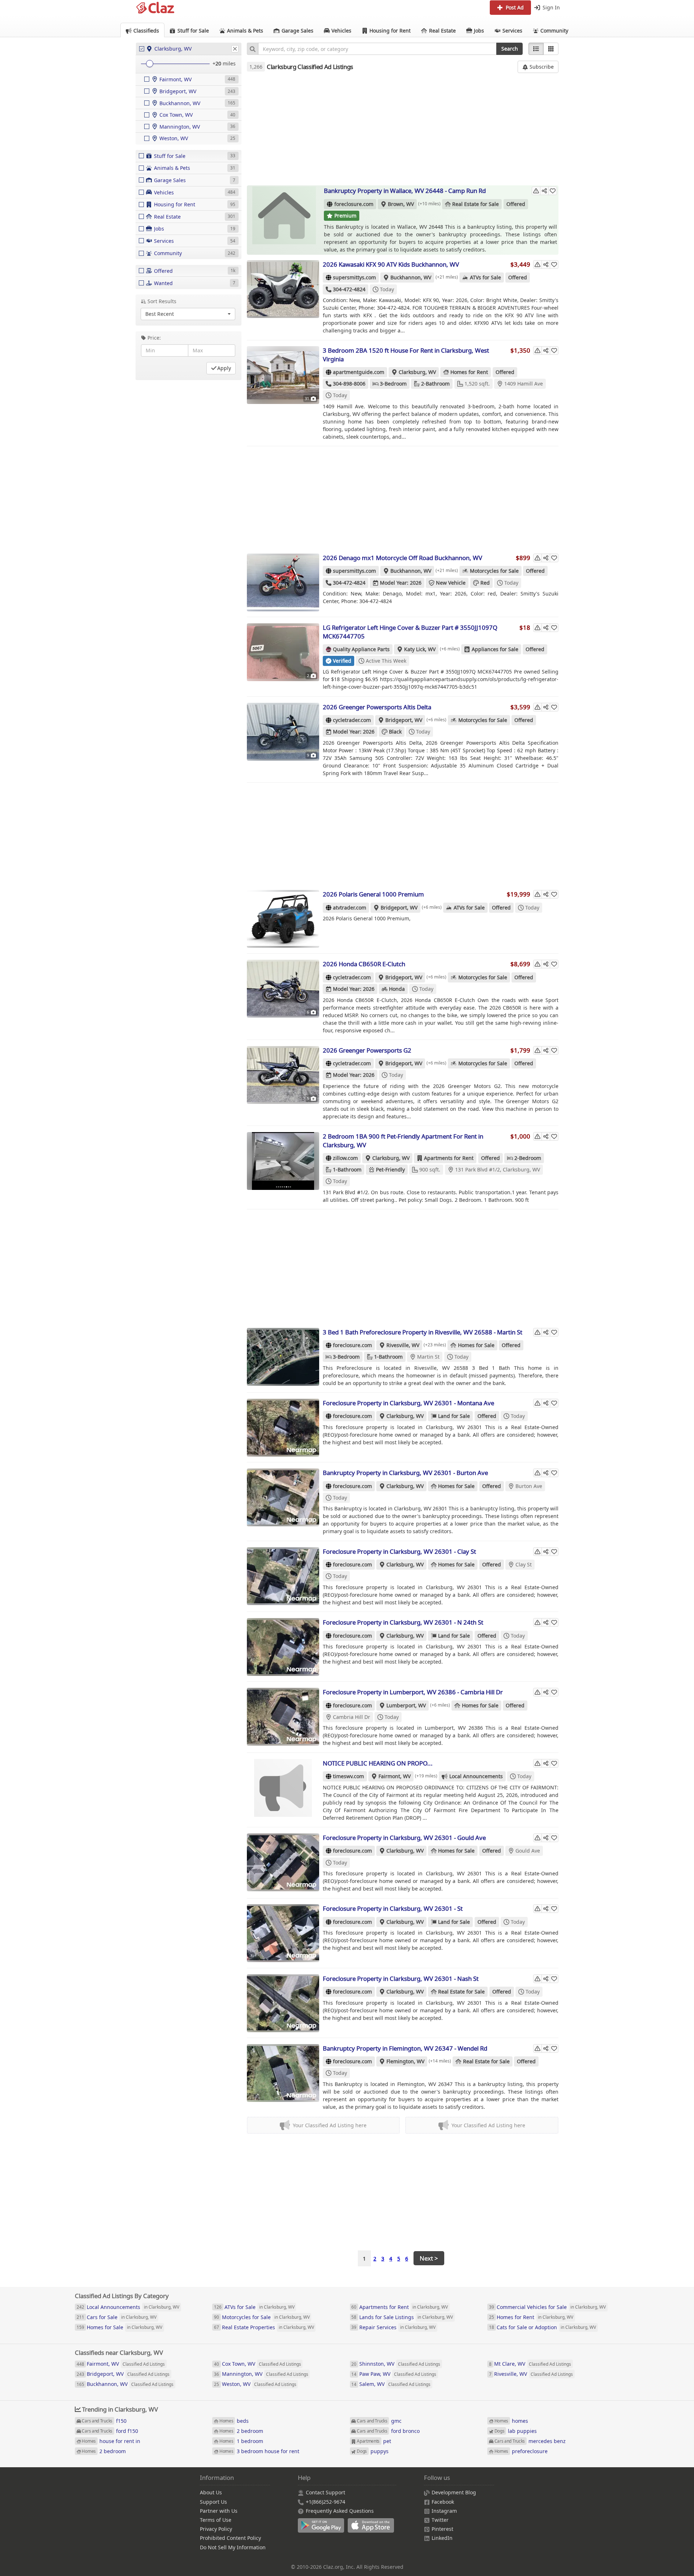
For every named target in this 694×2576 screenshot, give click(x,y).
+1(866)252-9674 (325, 2502)
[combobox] (377, 49)
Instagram (444, 2511)
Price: (154, 338)
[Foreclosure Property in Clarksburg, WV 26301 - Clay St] (283, 1576)
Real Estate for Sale (475, 204)
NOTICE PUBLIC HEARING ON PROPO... (378, 1763)
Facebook (443, 2502)
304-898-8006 (349, 384)
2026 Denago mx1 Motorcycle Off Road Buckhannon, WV (402, 558)
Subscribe (541, 67)
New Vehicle (451, 583)
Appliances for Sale (495, 649)
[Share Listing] (544, 191)
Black (395, 732)
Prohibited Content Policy (230, 2538)
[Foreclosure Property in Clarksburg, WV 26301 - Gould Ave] (283, 1862)
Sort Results (162, 301)
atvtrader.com (350, 908)
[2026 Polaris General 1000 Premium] (283, 919)
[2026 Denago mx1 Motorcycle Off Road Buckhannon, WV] (283, 582)
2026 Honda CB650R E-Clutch (364, 964)
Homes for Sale (476, 1345)
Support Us (213, 2502)
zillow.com (345, 1158)
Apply (224, 368)
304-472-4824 (349, 289)
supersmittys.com (354, 277)
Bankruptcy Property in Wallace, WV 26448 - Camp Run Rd (405, 191)
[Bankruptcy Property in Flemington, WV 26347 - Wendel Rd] (283, 2073)
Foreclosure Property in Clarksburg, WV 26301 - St (393, 1908)
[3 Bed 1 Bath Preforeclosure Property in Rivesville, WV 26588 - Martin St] (283, 1357)
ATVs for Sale (485, 277)
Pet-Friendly (390, 1169)
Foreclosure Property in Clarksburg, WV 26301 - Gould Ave (404, 1838)
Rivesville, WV (403, 1345)
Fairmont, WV (395, 1776)
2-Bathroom (435, 384)
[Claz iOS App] (372, 2529)
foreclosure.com (354, 204)
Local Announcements (476, 1776)
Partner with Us (219, 2511)
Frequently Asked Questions (340, 2511)
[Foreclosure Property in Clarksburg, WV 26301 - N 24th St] (283, 1647)
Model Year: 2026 (401, 583)
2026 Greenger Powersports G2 (367, 1050)
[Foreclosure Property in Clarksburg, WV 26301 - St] (283, 1933)
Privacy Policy (216, 2529)
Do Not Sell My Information (233, 2547)
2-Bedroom (528, 1158)
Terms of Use (216, 2520)
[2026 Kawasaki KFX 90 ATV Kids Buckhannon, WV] (283, 289)
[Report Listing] (536, 191)
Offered (516, 204)
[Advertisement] (403, 129)
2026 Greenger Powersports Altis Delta (377, 707)
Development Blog (454, 2492)
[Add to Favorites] (553, 191)
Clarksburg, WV (417, 372)
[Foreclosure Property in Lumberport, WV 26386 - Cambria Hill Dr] (283, 1717)
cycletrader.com (352, 720)
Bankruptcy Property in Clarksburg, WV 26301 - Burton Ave (405, 1473)
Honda (397, 989)
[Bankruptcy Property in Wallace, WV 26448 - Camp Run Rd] (284, 215)
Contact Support (325, 2492)
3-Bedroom (393, 384)
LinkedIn (442, 2538)
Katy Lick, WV (420, 649)
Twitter (440, 2520)
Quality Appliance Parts (361, 649)
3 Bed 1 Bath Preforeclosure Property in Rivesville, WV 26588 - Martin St (423, 1332)
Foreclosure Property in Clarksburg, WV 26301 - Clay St (399, 1551)
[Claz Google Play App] (323, 2529)
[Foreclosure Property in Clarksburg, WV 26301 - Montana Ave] (283, 1428)
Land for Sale (454, 1416)
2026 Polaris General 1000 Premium (373, 894)
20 (218, 63)
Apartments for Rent (449, 1158)
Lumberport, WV (406, 1705)
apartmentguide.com (359, 372)
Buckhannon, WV (411, 277)
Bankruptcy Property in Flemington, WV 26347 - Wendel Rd (405, 2048)
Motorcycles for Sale (494, 571)
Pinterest (442, 2529)
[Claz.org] (155, 8)
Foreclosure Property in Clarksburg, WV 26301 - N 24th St (403, 1622)
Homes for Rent (469, 372)
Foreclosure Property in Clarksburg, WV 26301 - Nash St (401, 1979)
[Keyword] (252, 49)
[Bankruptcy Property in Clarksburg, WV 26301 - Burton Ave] (283, 1497)
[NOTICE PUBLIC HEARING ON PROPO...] (283, 1788)
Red (485, 583)
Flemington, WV (405, 2061)
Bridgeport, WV (404, 720)
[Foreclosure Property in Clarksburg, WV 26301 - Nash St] (283, 2003)
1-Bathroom (347, 1169)
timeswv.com (348, 1776)
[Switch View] (551, 49)
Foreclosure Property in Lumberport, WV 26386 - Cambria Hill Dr (413, 1692)
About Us (211, 2492)
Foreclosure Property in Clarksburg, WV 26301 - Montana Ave (408, 1403)
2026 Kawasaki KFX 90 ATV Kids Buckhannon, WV (391, 264)
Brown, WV (401, 204)
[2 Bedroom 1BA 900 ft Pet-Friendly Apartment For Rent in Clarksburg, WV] (283, 1161)
